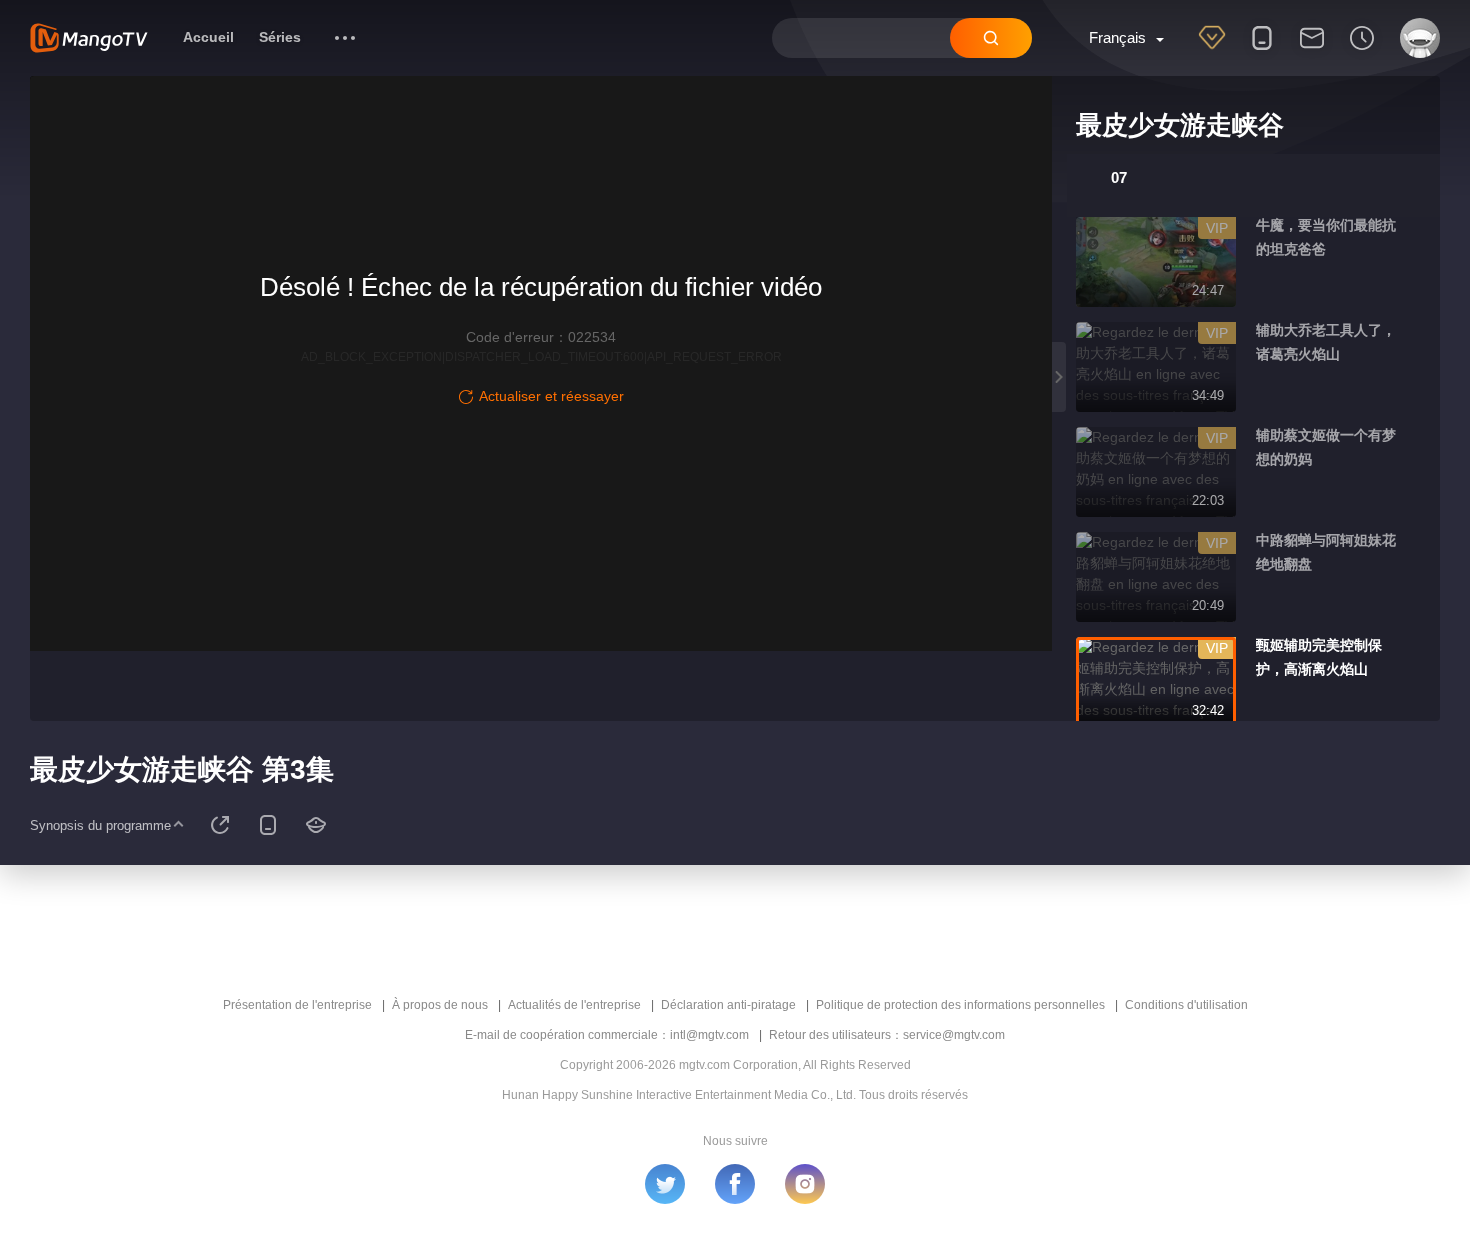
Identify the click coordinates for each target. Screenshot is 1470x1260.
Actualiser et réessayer (551, 396)
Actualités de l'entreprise (574, 1005)
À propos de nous (440, 1005)
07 (1119, 177)
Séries (280, 37)
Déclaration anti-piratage (728, 1005)
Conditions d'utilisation (1186, 1005)
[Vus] (1362, 51)
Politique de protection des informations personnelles (960, 1005)
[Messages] (1312, 51)
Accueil (208, 37)
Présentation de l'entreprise (297, 1005)
